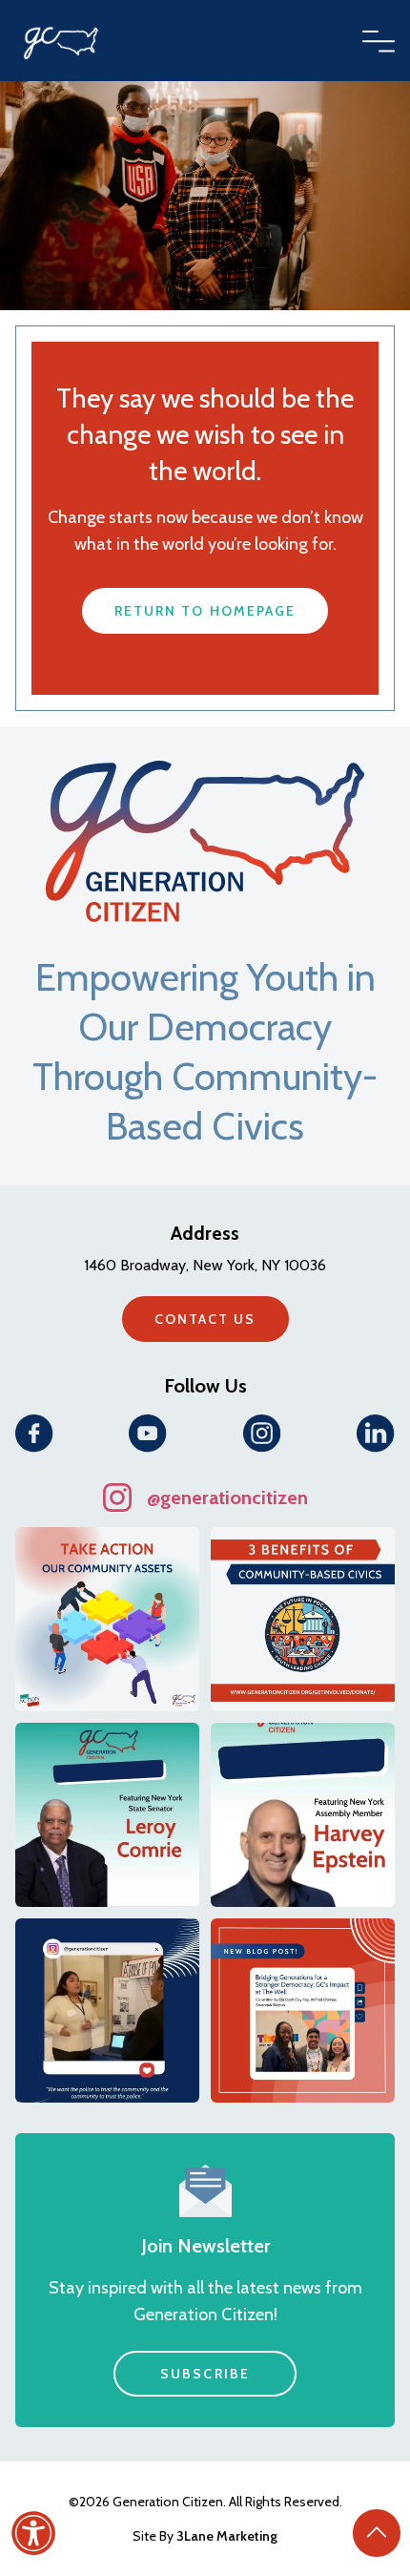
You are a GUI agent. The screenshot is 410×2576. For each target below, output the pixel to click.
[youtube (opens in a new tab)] (148, 1434)
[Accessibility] (33, 2533)
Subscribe (205, 2374)
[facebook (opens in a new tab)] (34, 1434)
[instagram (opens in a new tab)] (262, 1434)
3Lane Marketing (227, 2536)
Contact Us (205, 1319)
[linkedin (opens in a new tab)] (376, 1434)
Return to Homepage (205, 611)
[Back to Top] (377, 2533)
